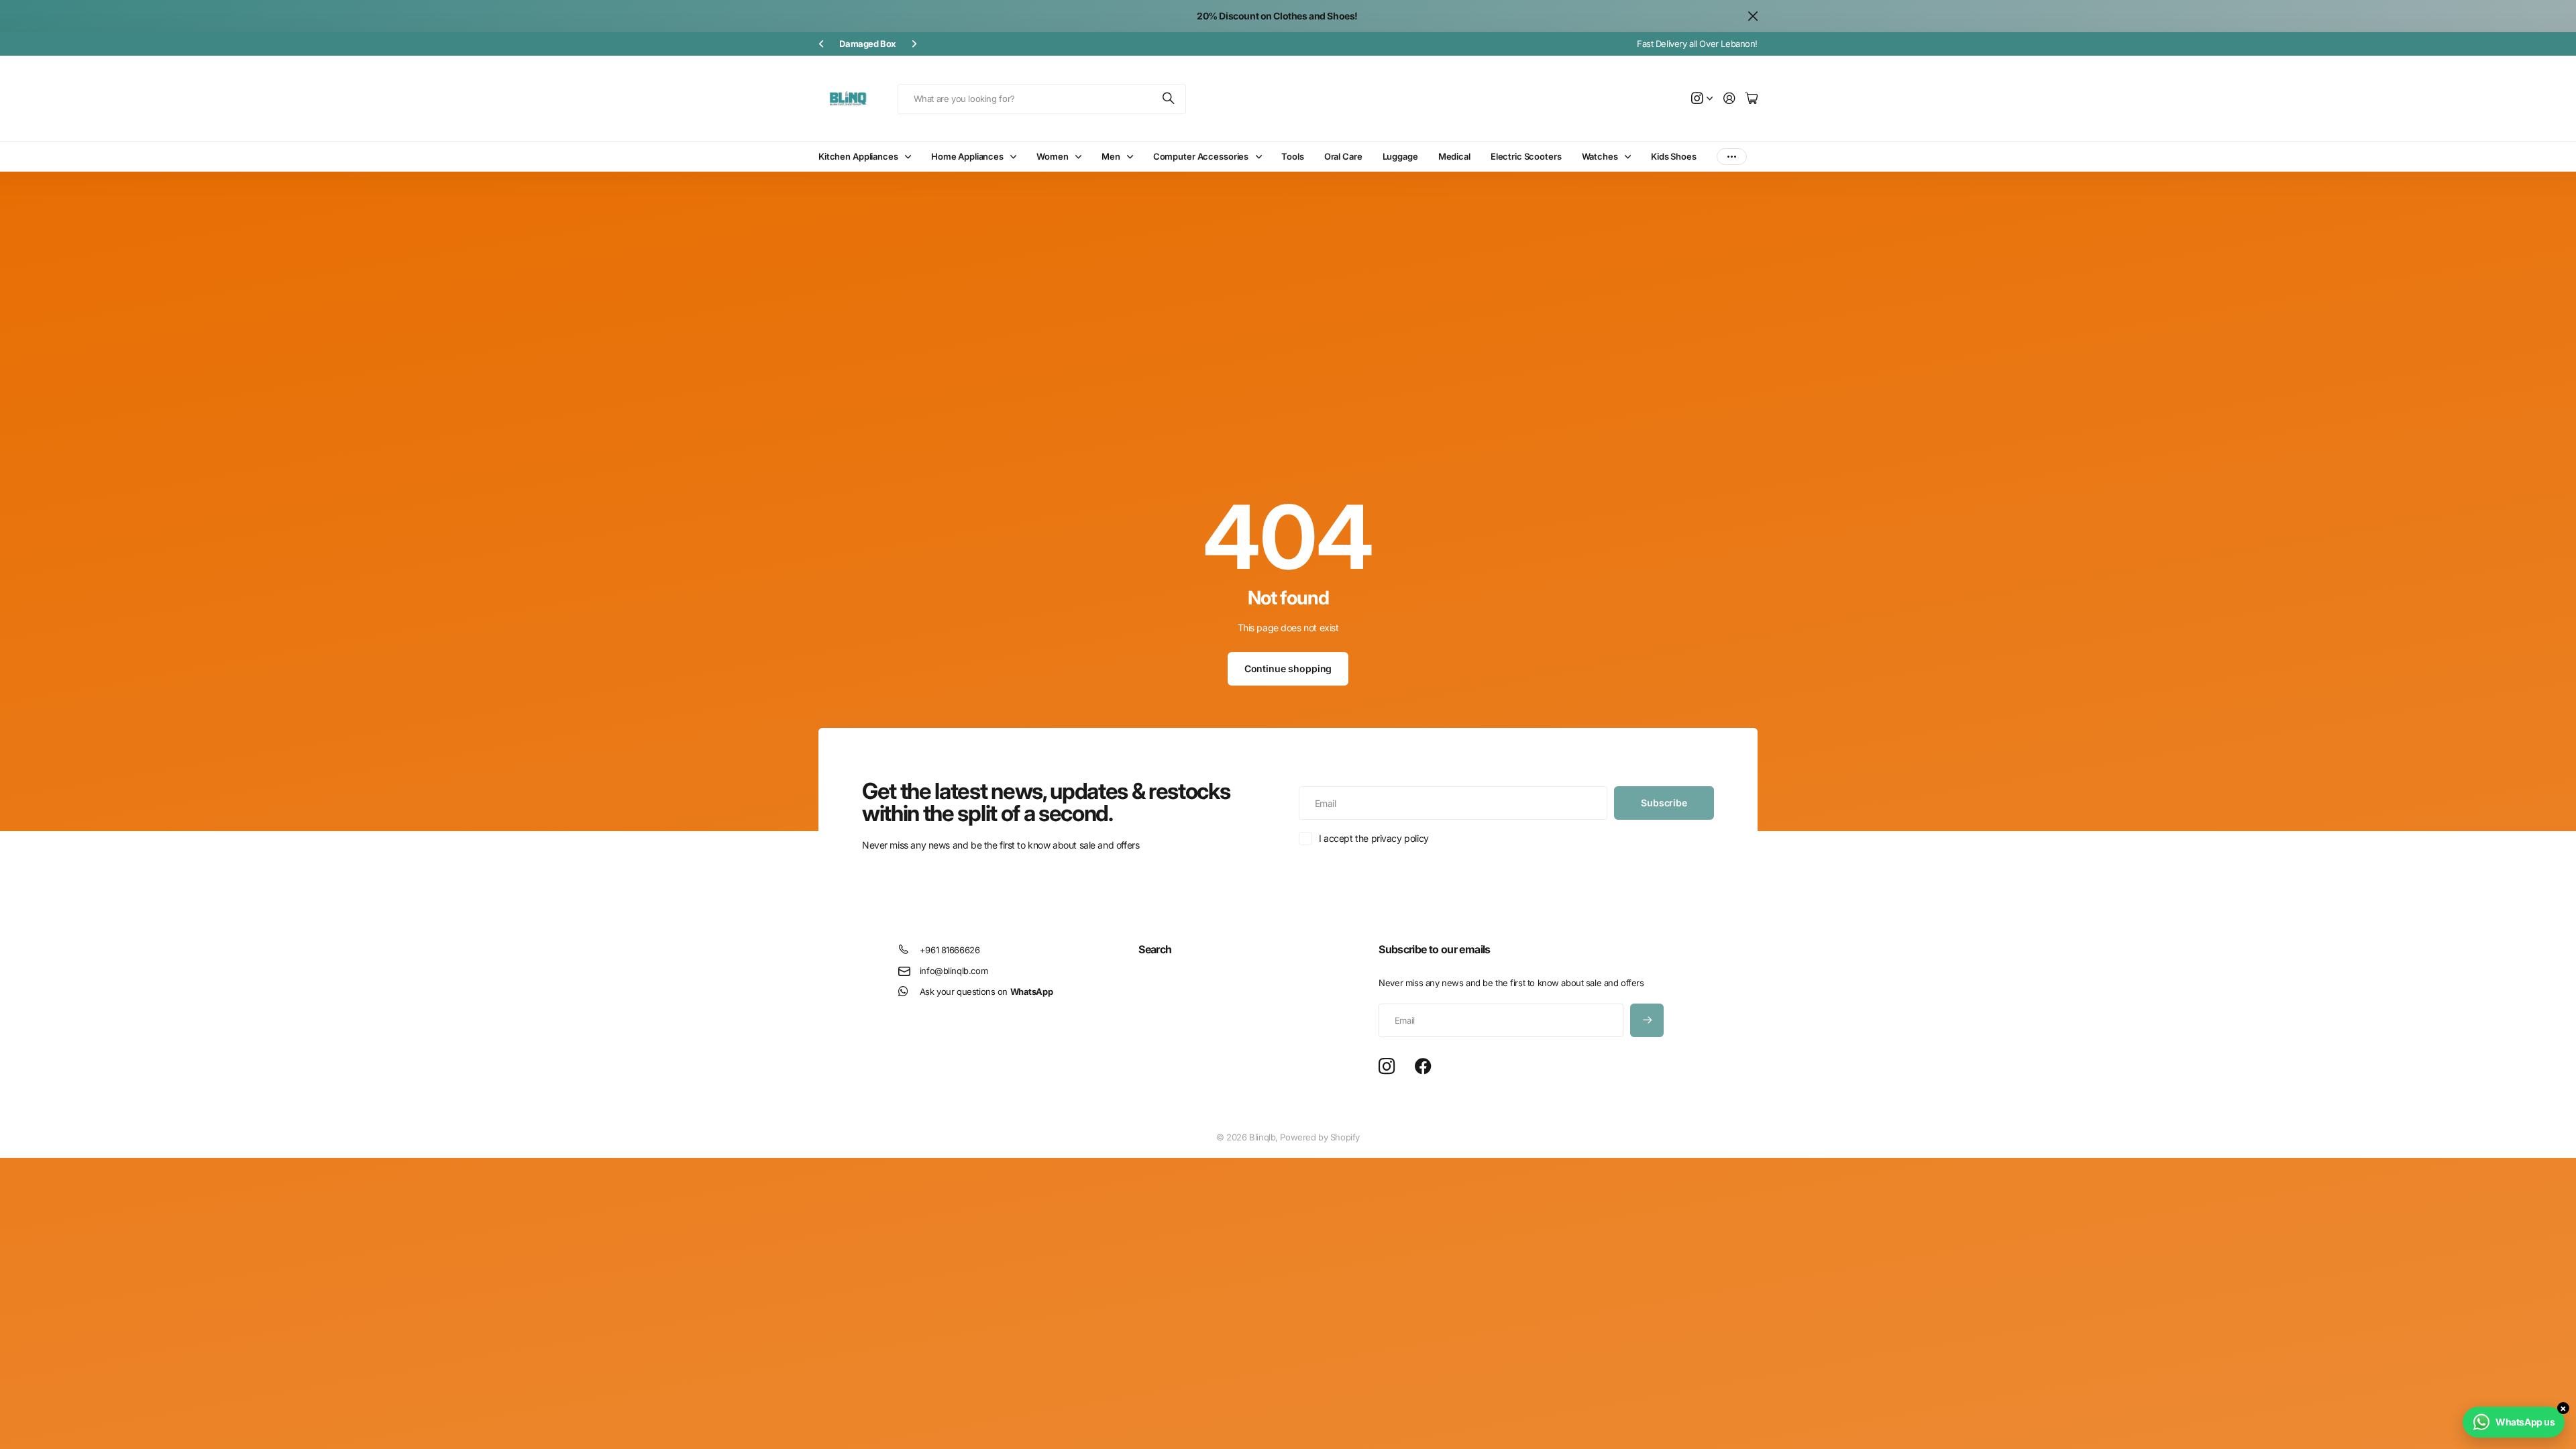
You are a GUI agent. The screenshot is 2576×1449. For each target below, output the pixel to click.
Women (1052, 156)
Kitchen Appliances (858, 156)
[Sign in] (1729, 99)
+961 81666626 (950, 950)
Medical (1454, 156)
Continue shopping (1288, 668)
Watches (1600, 156)
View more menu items (1732, 157)
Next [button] (946, 44)
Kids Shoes (1674, 156)
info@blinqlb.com (954, 971)
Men (1111, 156)
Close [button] (1753, 16)
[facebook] (1423, 1067)
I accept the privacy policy (1374, 838)
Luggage (1400, 156)
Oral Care (1343, 156)
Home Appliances (967, 156)
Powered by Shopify (1320, 1137)
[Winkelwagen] (1752, 99)
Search (1155, 949)
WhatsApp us (2525, 1422)
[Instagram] (1387, 1067)
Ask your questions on (986, 991)
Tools (1292, 156)
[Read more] (1702, 99)
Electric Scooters (1526, 156)
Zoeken (1169, 99)
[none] (821, 44)
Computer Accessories (1201, 156)
